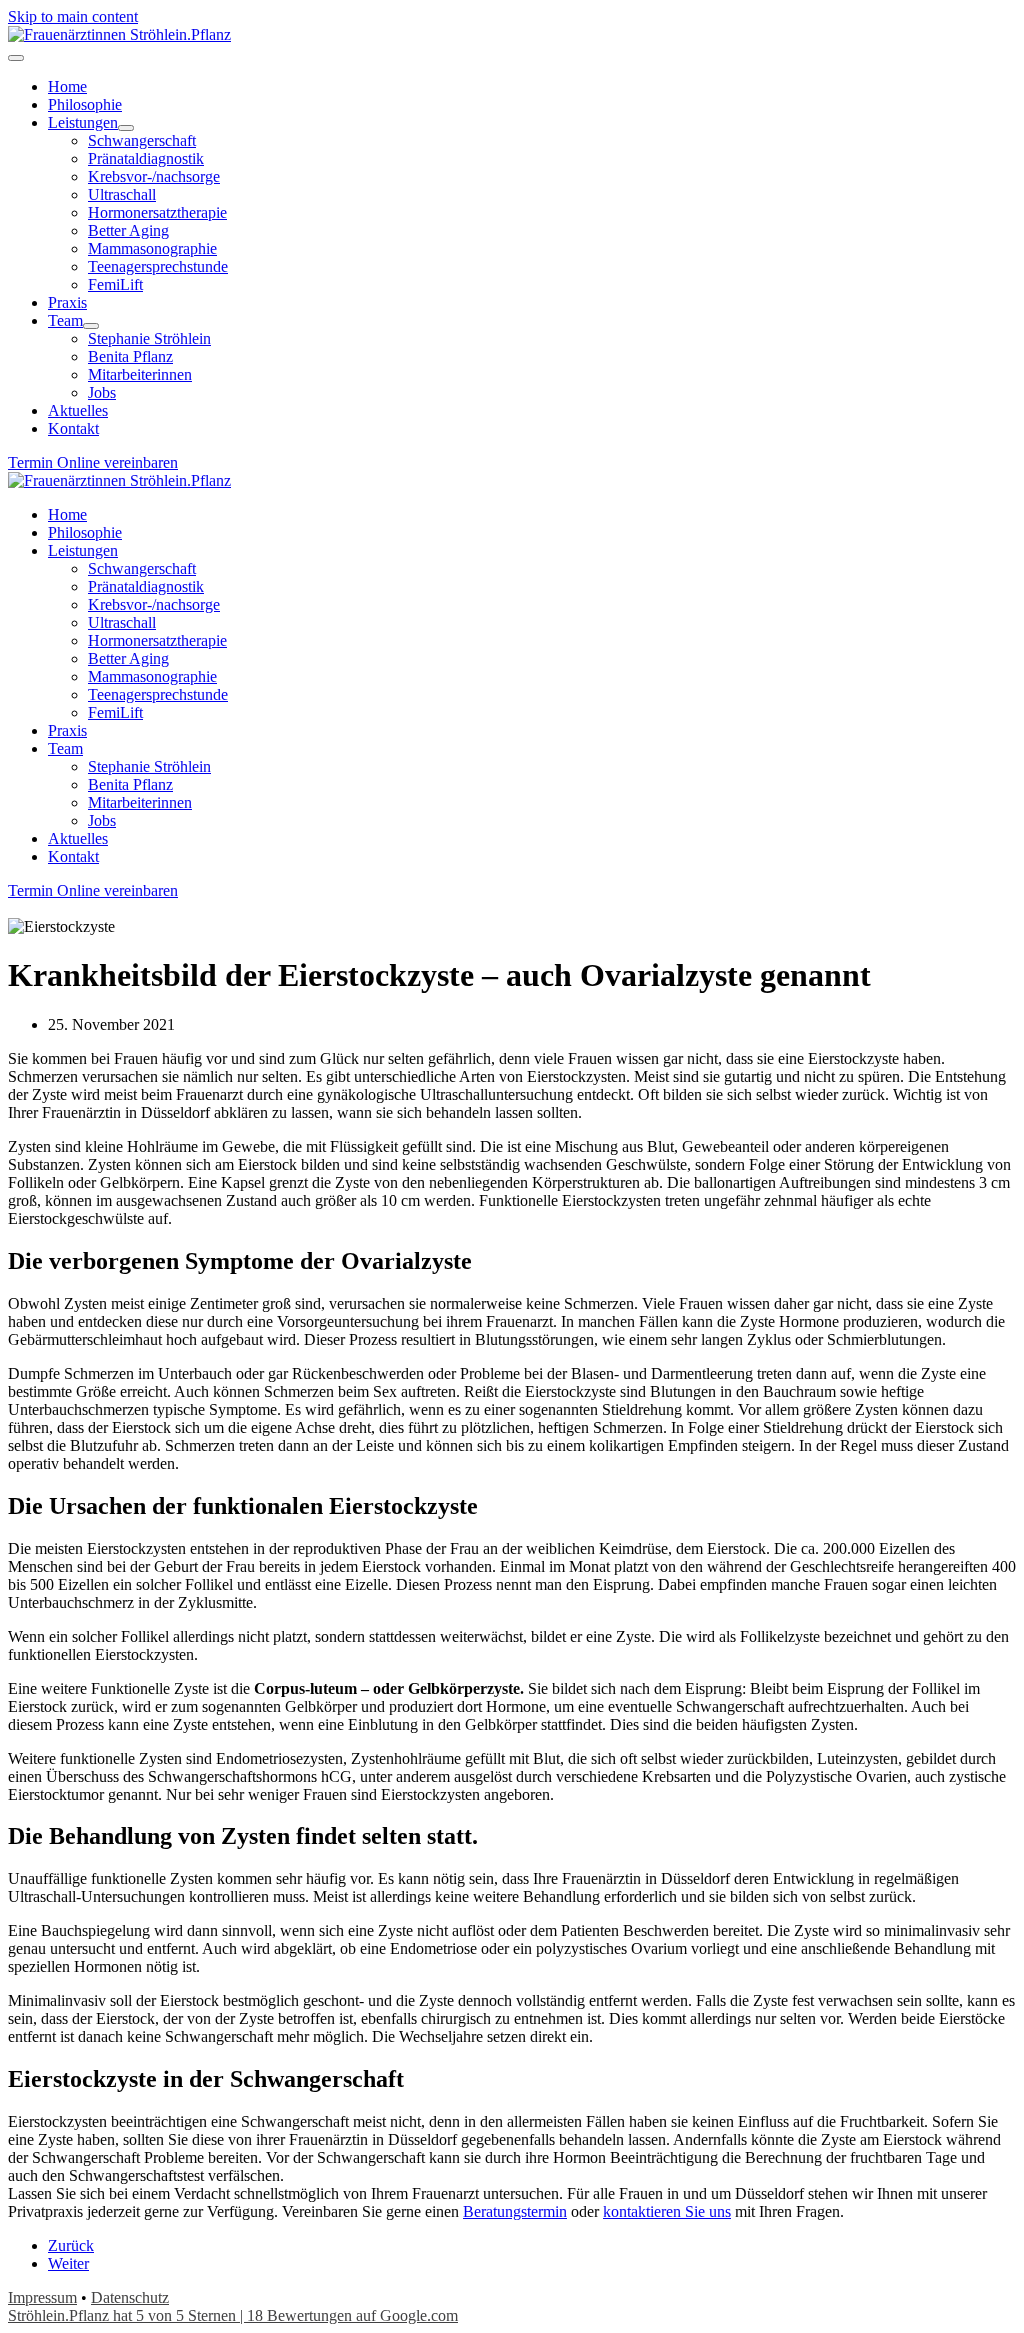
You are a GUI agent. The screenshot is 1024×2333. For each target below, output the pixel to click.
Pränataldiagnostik (146, 586)
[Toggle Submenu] (126, 128)
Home (67, 514)
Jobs (102, 820)
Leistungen (83, 550)
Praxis (67, 730)
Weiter (68, 2263)
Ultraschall (122, 622)
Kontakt (73, 856)
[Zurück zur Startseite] (119, 34)
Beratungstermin (515, 2211)
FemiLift (115, 712)
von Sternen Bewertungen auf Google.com (233, 2315)
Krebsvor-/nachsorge (154, 604)
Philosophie (85, 532)
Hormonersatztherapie (157, 640)
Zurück (71, 2245)
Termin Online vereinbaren (93, 462)
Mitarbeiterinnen (140, 802)
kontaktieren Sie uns (667, 2211)
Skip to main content (73, 16)
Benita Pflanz (130, 784)
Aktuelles (78, 838)
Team (65, 748)
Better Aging (128, 658)
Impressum (42, 2297)
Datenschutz (130, 2297)
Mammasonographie (152, 676)
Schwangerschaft (142, 568)
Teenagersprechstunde (158, 694)
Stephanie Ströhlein (149, 766)
